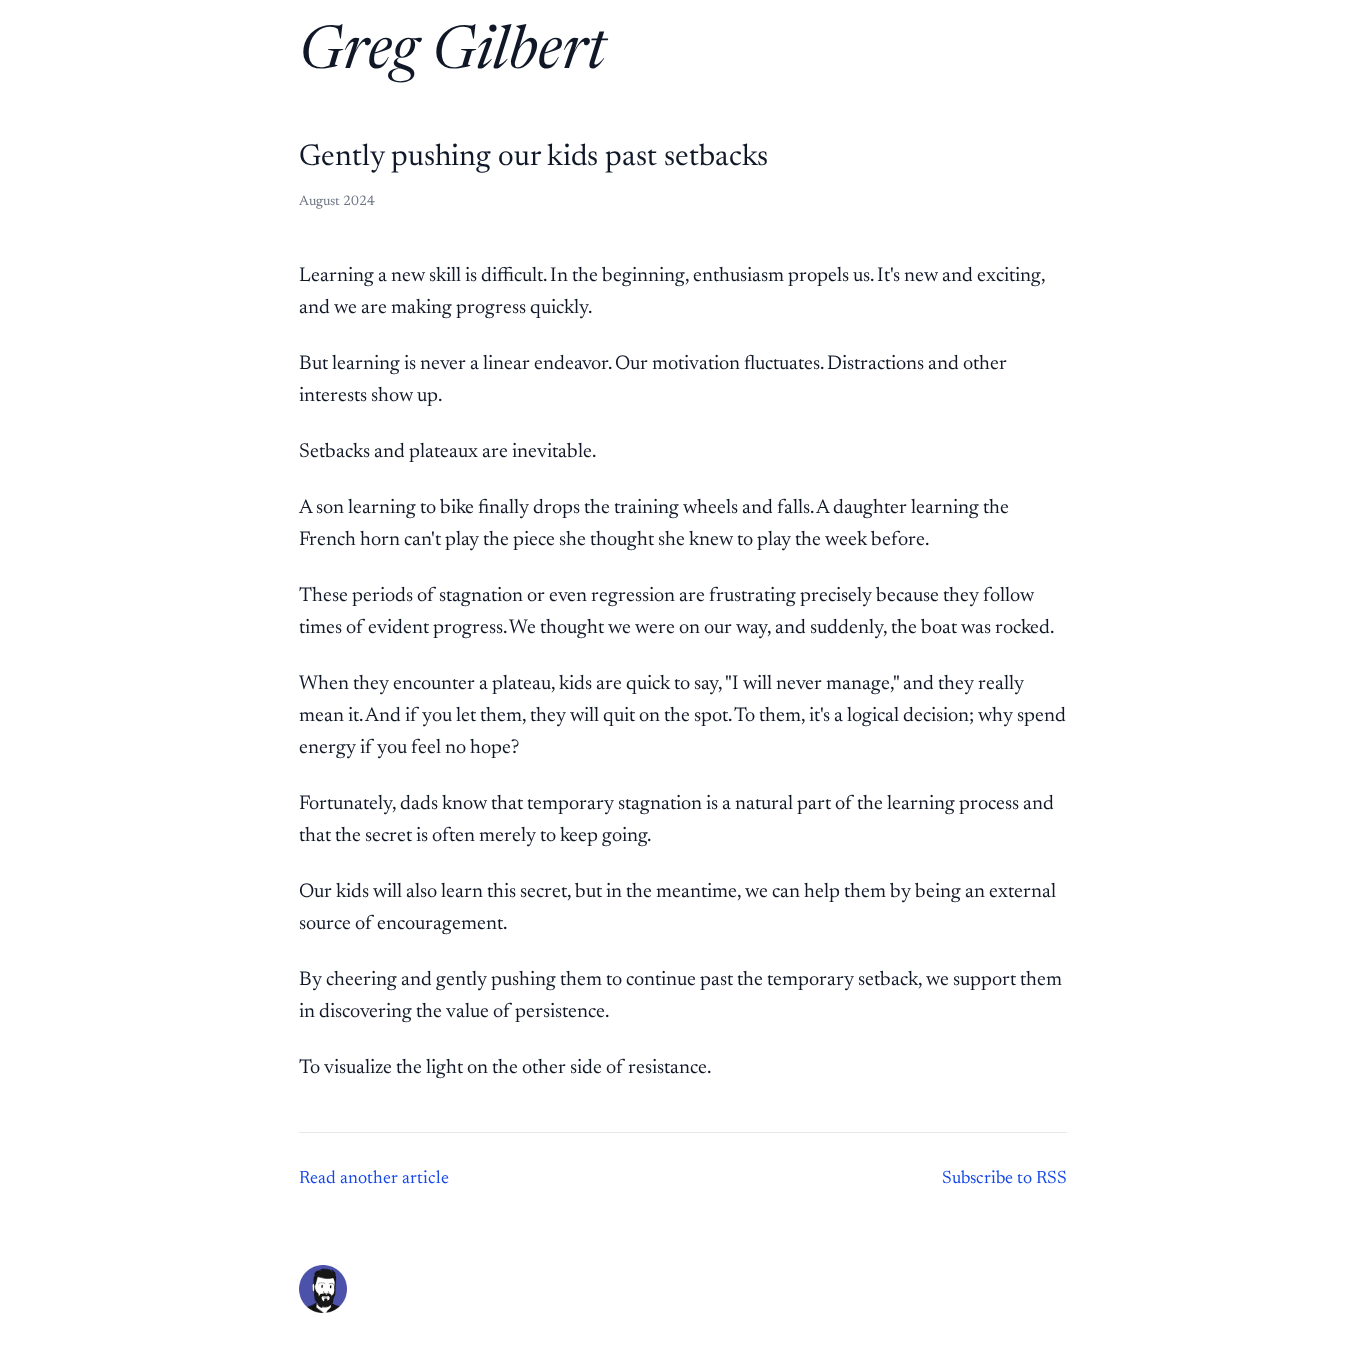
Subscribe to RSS (1004, 1179)
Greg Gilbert (452, 54)
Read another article (374, 1179)
